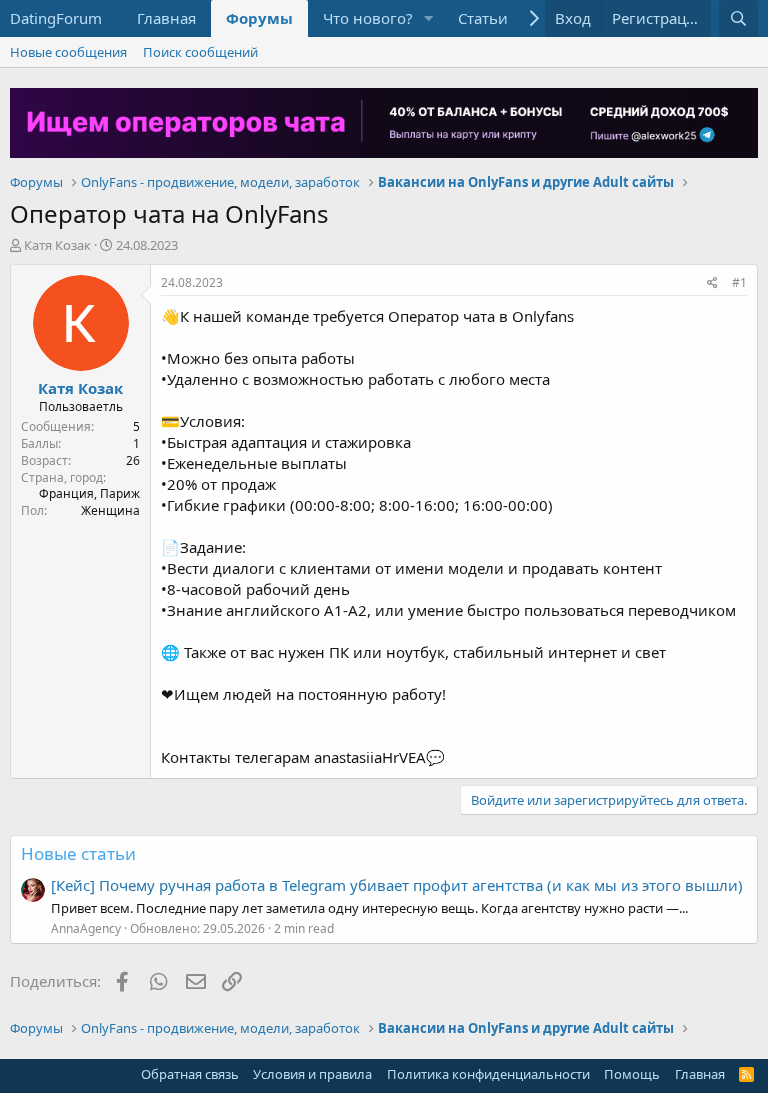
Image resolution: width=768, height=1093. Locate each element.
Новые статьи (78, 853)
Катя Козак (57, 245)
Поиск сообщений (200, 52)
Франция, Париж (89, 493)
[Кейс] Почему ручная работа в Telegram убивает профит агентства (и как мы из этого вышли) (397, 885)
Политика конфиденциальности (488, 1074)
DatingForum (56, 18)
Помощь (632, 1074)
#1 (739, 282)
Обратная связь (190, 1074)
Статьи (483, 18)
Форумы (259, 18)
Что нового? (368, 18)
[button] (429, 18)
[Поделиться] (712, 283)
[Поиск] (738, 18)
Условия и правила (312, 1074)
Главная (166, 18)
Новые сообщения (68, 52)
